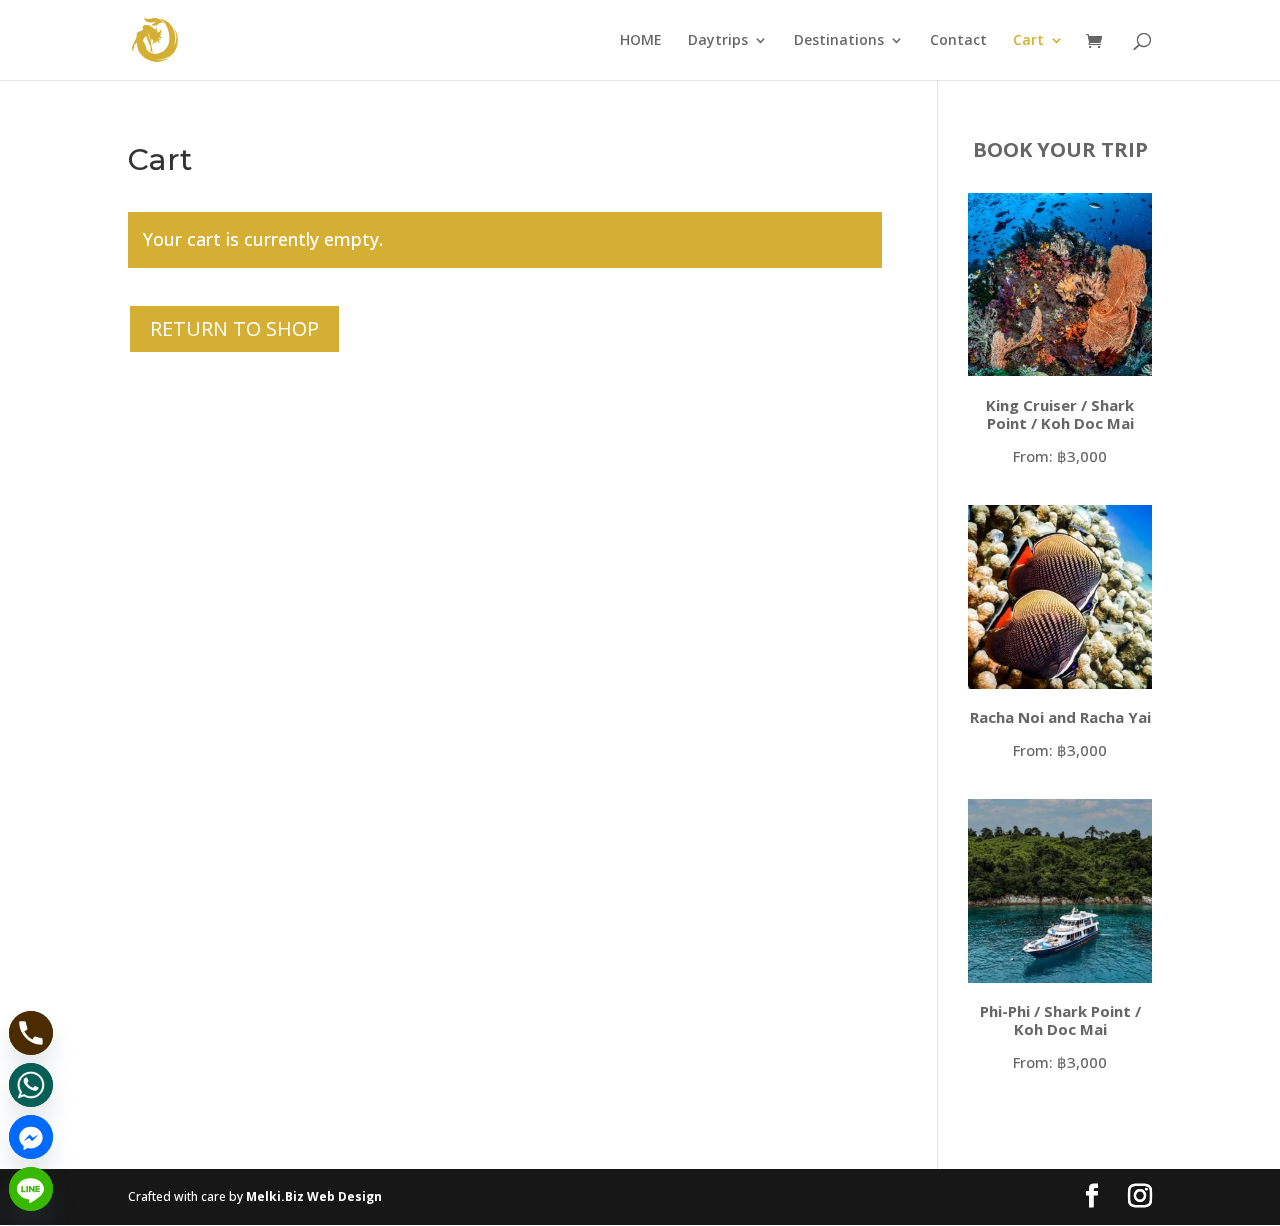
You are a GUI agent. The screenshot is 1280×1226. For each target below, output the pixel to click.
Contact (958, 41)
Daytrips (718, 41)
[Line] (31, 1189)
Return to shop (234, 328)
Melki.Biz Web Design (314, 1196)
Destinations (839, 41)
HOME (641, 41)
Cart (1028, 41)
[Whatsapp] (31, 1085)
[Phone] (31, 1033)
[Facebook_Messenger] (31, 1137)
